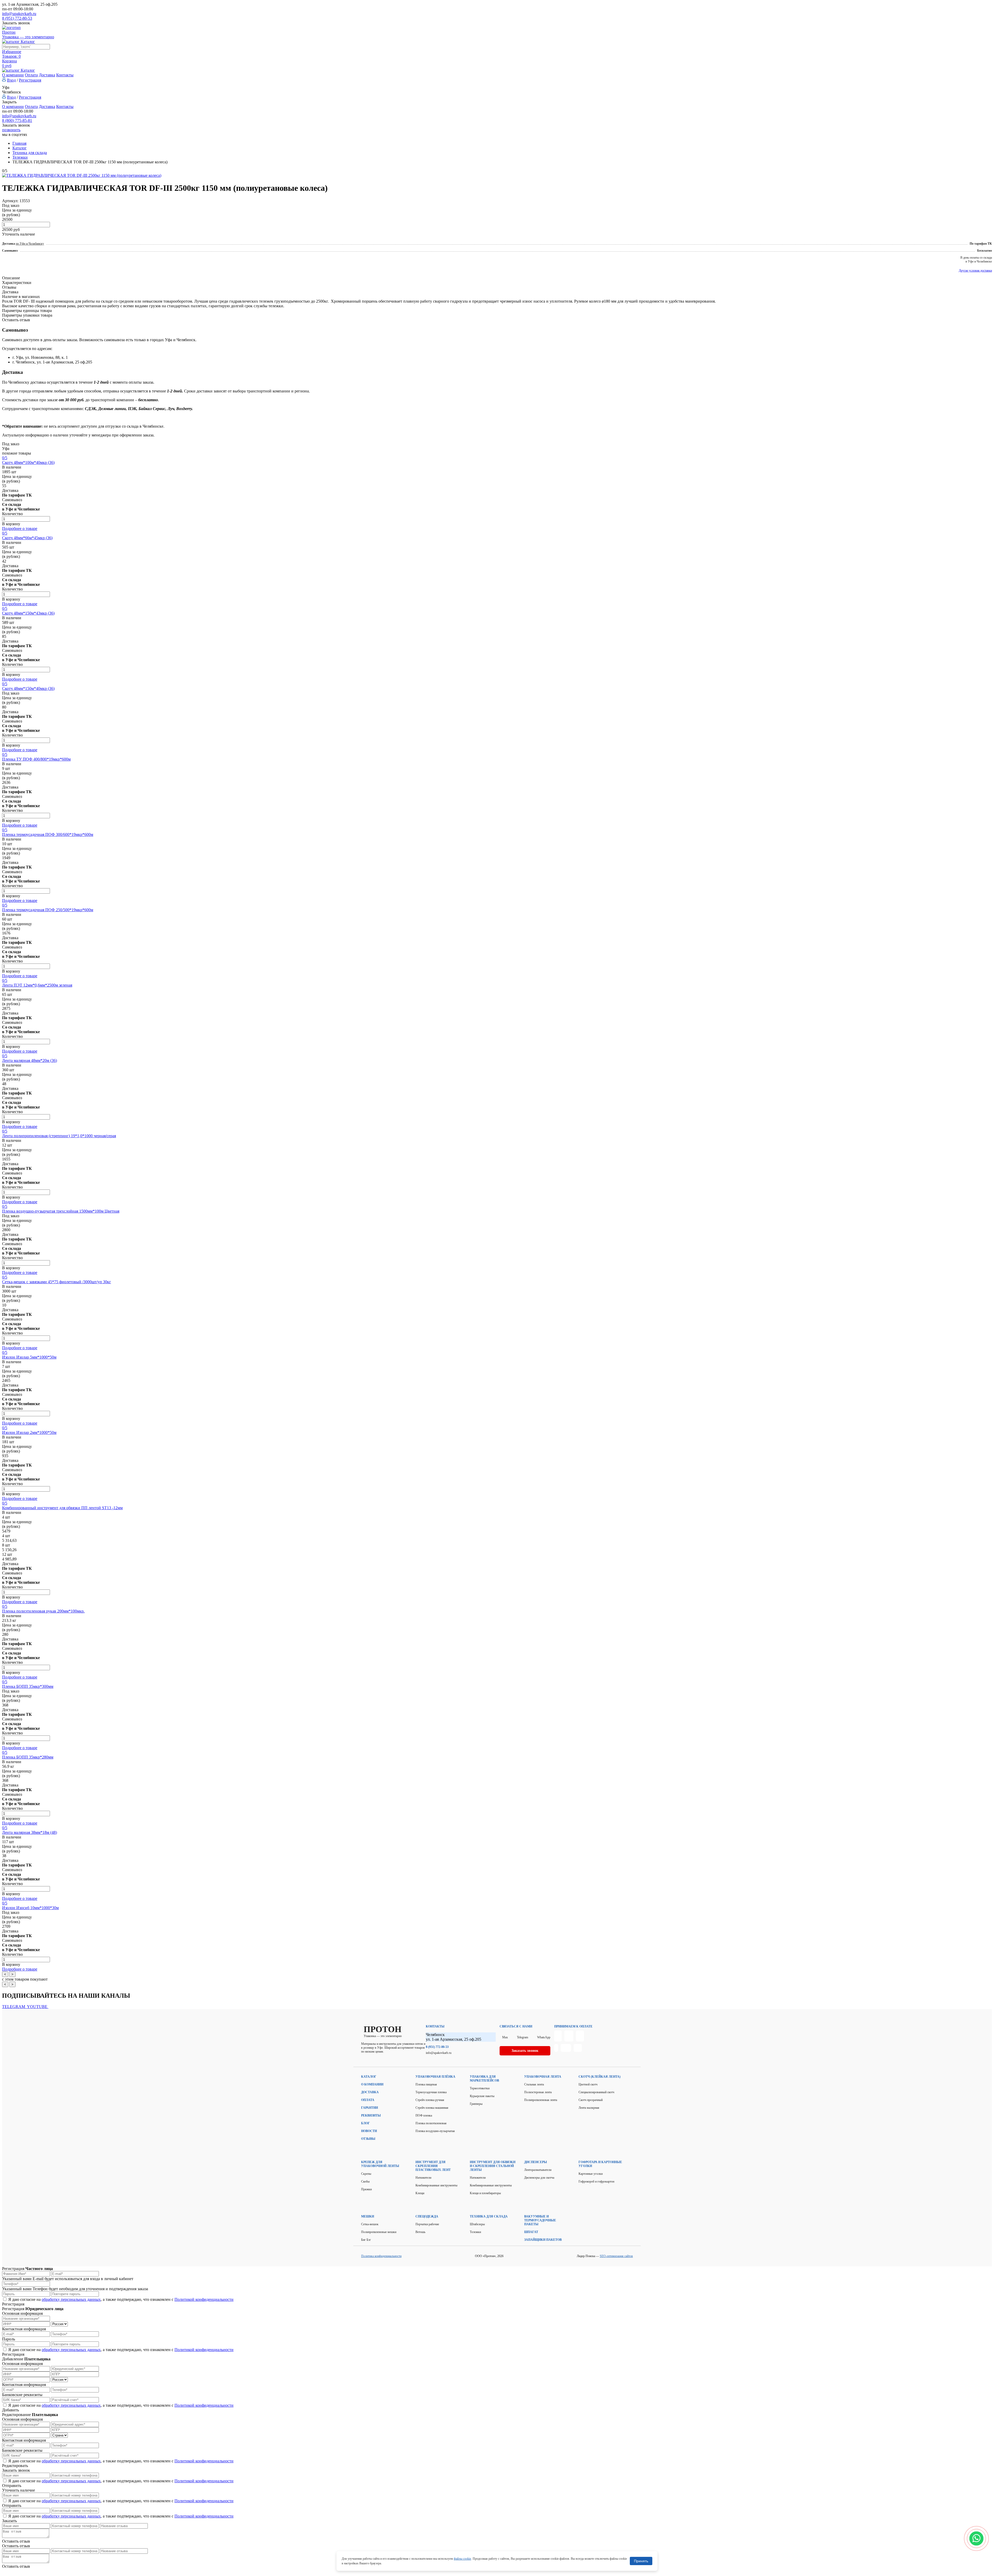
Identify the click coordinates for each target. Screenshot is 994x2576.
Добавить (10, 2410)
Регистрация (30, 80)
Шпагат (531, 2232)
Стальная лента (534, 2084)
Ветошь (420, 2232)
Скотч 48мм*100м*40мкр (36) (28, 462)
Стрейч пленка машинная (432, 2108)
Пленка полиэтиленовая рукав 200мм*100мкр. (43, 1611)
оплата (368, 2100)
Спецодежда (427, 2216)
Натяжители (423, 2178)
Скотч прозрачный (591, 2100)
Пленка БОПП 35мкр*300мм (28, 1686)
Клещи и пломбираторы (485, 2193)
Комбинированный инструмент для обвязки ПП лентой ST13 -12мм (62, 1508)
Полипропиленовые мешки (379, 2232)
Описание (11, 278)
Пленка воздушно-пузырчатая (435, 2131)
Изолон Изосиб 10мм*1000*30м (30, 1908)
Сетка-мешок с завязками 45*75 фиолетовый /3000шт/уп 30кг (57, 1282)
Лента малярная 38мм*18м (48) (30, 1832)
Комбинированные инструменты (436, 2185)
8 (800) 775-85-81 (17, 121)
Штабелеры (477, 2224)
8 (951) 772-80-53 (17, 18)
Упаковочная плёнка (435, 2077)
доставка (370, 2092)
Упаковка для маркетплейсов (484, 2079)
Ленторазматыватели (538, 2170)
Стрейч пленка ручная (430, 2100)
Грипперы (476, 2104)
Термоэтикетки (480, 2088)
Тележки (475, 2232)
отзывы (368, 2139)
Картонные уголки (591, 2174)
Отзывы (9, 287)
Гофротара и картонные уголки (600, 2164)
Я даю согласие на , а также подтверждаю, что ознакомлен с (121, 2299)
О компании (13, 75)
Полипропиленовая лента (541, 2100)
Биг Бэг (366, 2240)
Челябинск (12, 92)
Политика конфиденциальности (381, 2256)
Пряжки (366, 2189)
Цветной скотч (588, 2084)
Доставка (47, 75)
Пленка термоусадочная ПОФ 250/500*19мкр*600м (48, 910)
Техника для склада (489, 2216)
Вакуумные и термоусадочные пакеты (540, 2220)
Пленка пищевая (426, 2084)
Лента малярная (589, 2108)
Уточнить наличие (19, 234)
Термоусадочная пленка (431, 2092)
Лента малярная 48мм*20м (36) (30, 1060)
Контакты (65, 75)
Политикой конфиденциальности (204, 2299)
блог (366, 2123)
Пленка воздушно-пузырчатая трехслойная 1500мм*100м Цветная (61, 1211)
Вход (11, 80)
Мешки (368, 2216)
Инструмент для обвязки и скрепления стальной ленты (493, 2166)
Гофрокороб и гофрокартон (596, 2181)
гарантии (370, 2108)
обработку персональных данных (71, 2299)
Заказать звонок (16, 23)
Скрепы (366, 2174)
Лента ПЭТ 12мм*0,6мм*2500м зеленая (37, 985)
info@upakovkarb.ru (19, 14)
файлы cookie (462, 2559)
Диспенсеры (536, 2162)
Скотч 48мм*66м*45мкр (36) (27, 538)
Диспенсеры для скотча (539, 2178)
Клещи (420, 2193)
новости (369, 2131)
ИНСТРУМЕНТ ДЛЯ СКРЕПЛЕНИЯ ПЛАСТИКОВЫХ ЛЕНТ (433, 2166)
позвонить (11, 130)
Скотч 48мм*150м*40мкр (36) (28, 688)
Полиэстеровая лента (538, 2092)
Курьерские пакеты (482, 2096)
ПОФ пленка (424, 2115)
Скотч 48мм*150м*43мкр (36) (28, 613)
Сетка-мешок (370, 2224)
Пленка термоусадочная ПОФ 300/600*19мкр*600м (48, 834)
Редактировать (15, 2466)
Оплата (31, 75)
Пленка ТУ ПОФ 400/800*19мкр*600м (36, 759)
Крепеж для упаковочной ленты (380, 2164)
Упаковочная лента (543, 2077)
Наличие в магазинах (21, 297)
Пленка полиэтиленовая (431, 2123)
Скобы (365, 2181)
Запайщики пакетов (543, 2240)
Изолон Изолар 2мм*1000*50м (29, 1432)
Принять (641, 2561)
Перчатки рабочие (427, 2224)
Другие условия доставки (975, 271)
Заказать (9, 2521)
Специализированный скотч (596, 2092)
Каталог (369, 2077)
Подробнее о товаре (20, 528)
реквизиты (371, 2115)
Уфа (6, 87)
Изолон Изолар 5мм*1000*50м (29, 1357)
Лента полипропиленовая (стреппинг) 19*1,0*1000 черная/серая (59, 1136)
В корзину (11, 524)
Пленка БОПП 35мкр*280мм (28, 1757)
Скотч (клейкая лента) (600, 2077)
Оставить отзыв (16, 320)
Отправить (12, 2486)
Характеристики (17, 283)
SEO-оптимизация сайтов (616, 2256)
